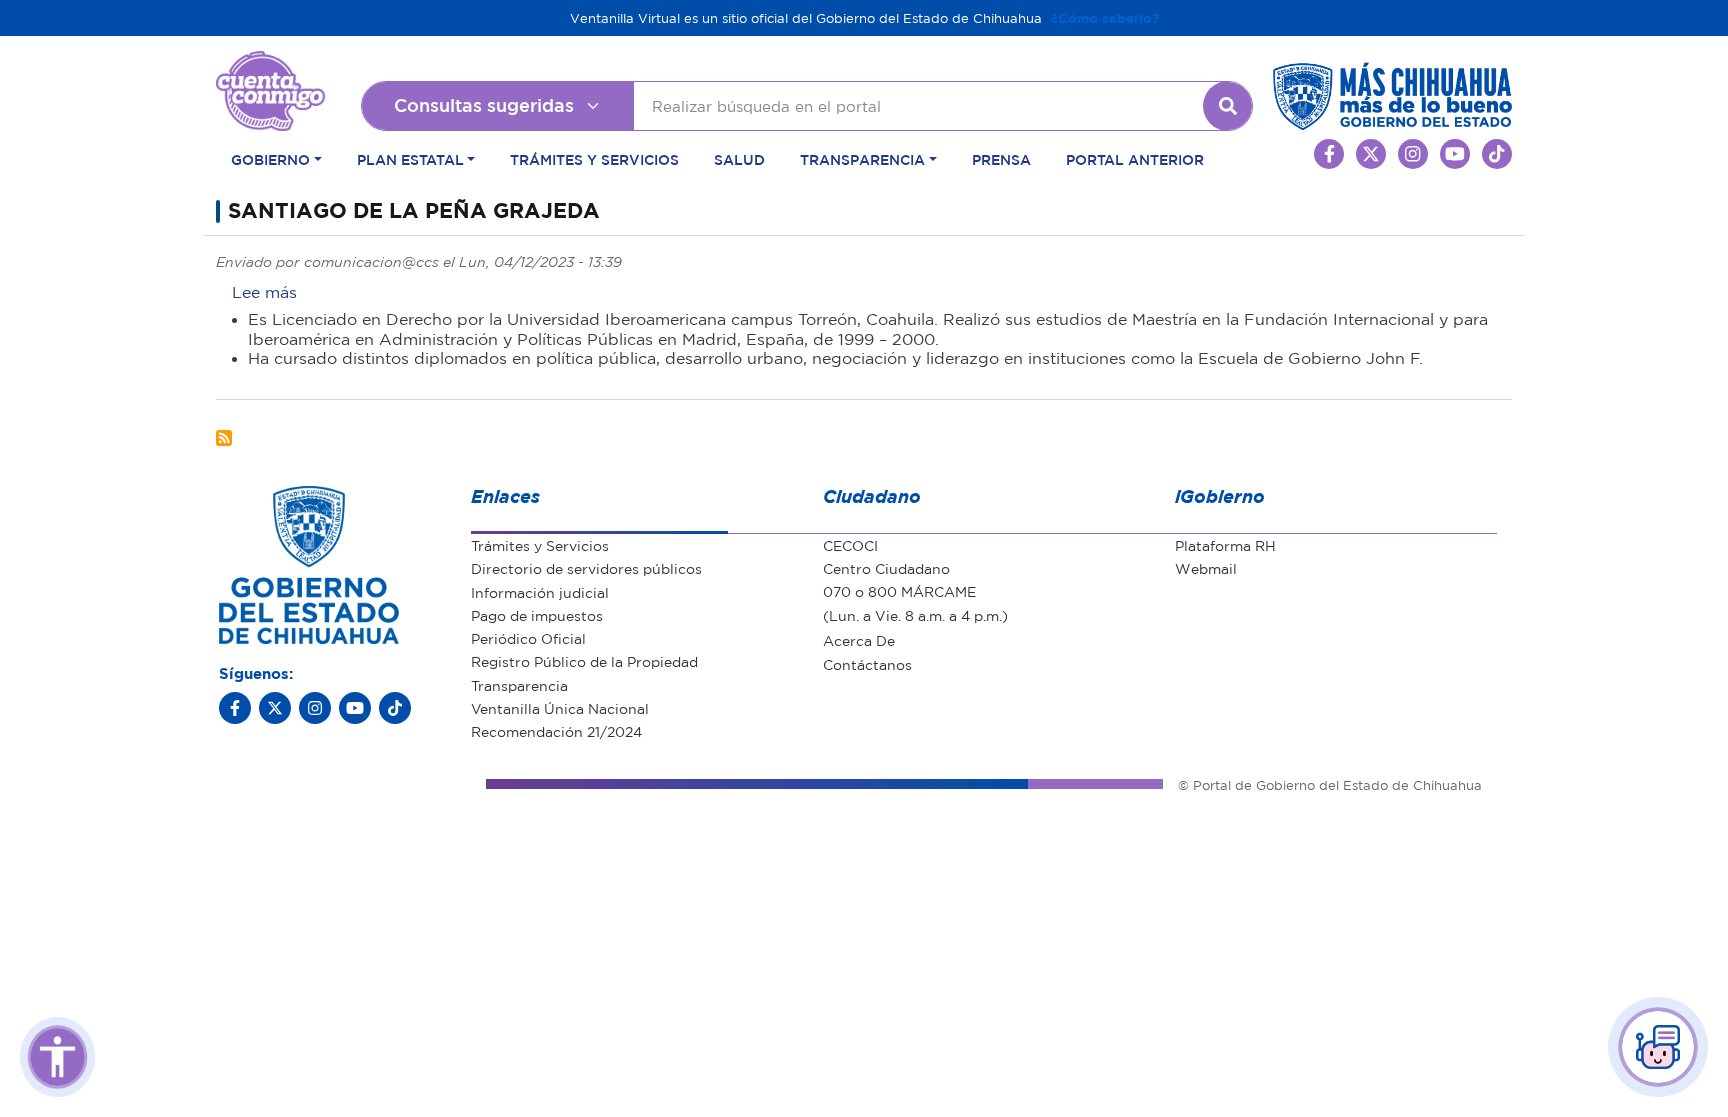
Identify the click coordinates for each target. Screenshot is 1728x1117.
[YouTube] (355, 708)
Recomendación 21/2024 (556, 731)
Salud (739, 159)
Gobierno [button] (270, 159)
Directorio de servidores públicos (586, 568)
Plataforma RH (1225, 545)
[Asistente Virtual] (1658, 1047)
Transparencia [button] (862, 159)
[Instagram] (315, 708)
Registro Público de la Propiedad (584, 661)
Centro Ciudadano (886, 568)
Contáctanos (867, 664)
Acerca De (859, 640)
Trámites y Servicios (594, 159)
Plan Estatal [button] (410, 159)
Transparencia (519, 685)
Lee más (264, 292)
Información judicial (540, 592)
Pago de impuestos (537, 615)
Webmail (1206, 568)
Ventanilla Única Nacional (560, 708)
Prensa (1001, 159)
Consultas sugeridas (484, 105)
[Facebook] (235, 708)
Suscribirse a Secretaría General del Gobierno (224, 438)
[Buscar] (1228, 106)
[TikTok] (395, 708)
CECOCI (850, 545)
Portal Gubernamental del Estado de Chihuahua (270, 66)
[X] (275, 708)
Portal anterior (1135, 159)
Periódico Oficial (528, 638)
